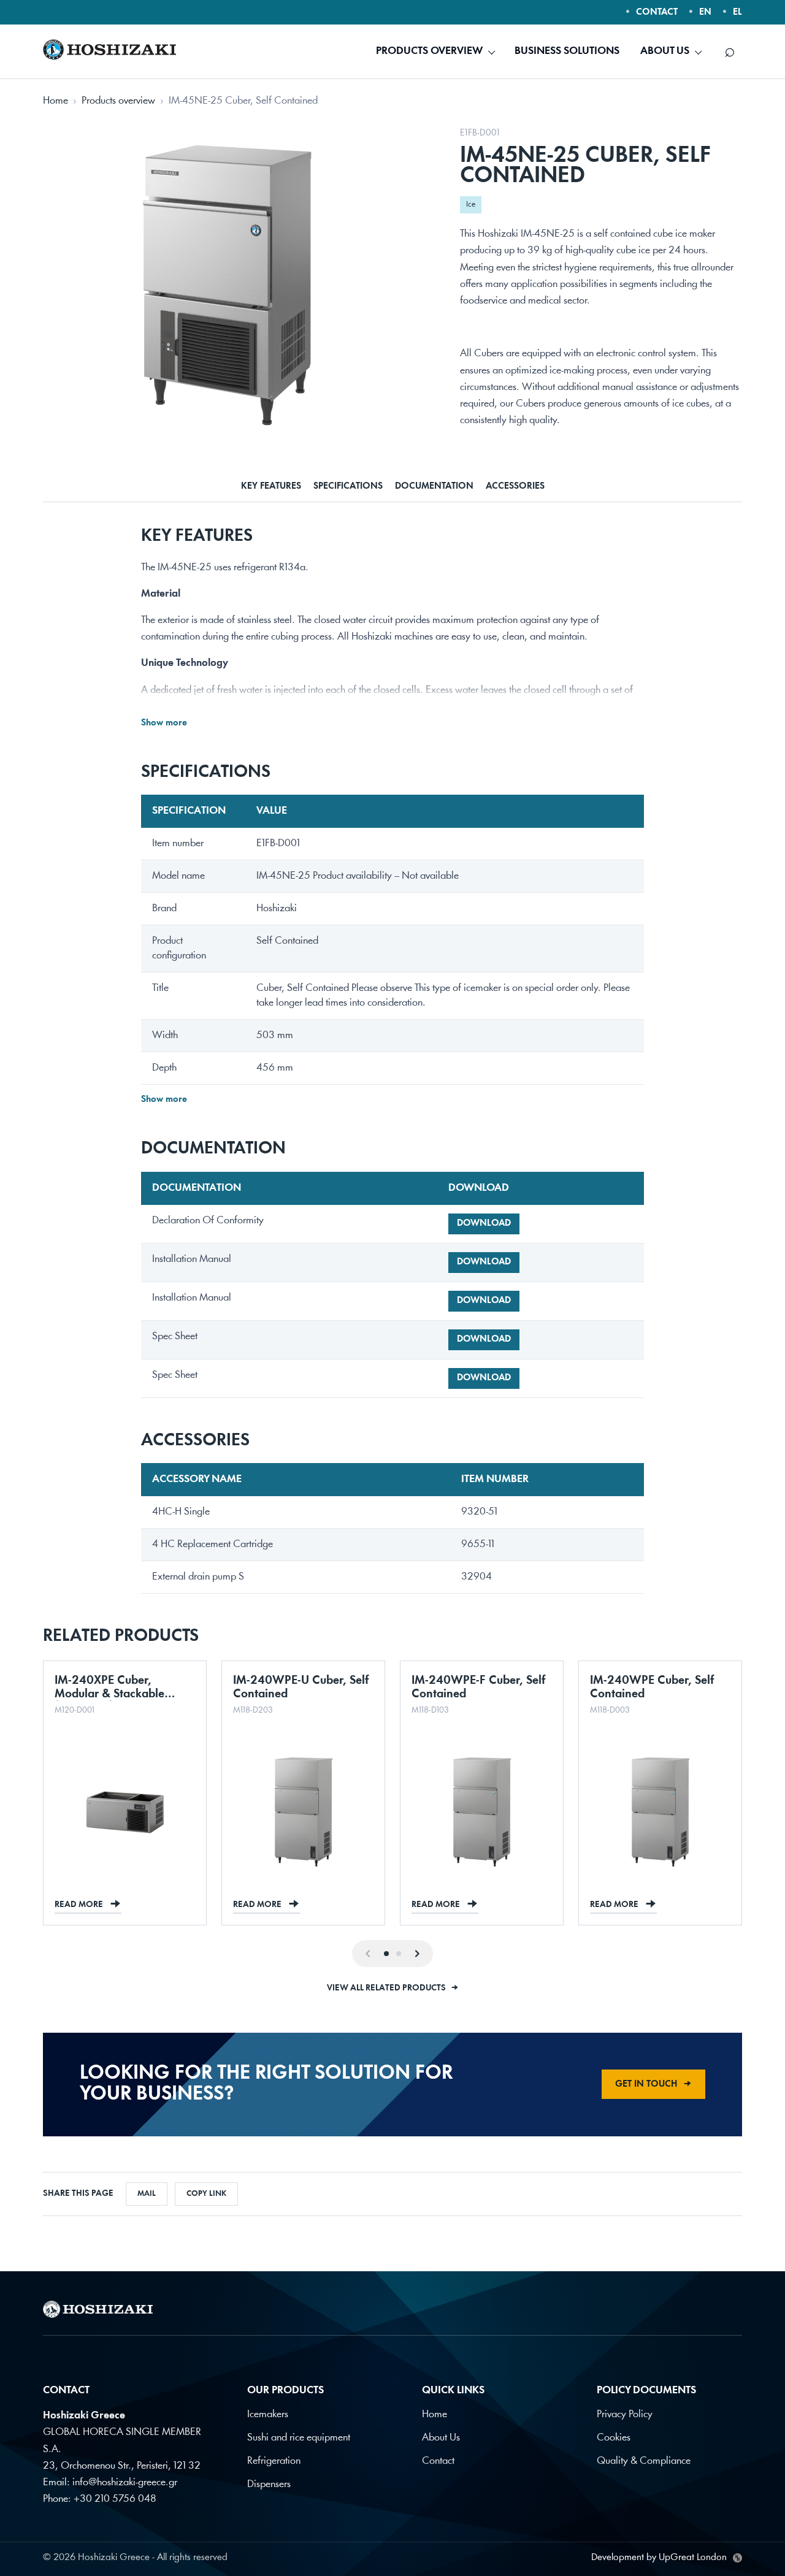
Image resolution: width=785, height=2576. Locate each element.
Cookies (614, 2438)
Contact (438, 2461)
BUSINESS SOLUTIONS (567, 51)
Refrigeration (274, 2461)
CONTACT (657, 13)
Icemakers (268, 2414)
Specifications (348, 487)
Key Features (271, 487)
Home (56, 101)
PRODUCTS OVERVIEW (429, 51)
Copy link (206, 2194)
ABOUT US (665, 51)
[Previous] (368, 1954)
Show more (164, 723)
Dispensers (269, 2484)
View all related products (393, 1988)
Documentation (434, 487)
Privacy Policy (625, 2414)
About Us (441, 2438)
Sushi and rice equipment (299, 2438)
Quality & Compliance (644, 2461)
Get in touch (653, 2085)
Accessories (515, 487)
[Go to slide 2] (399, 1954)
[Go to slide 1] (386, 1954)
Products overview (118, 101)
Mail (147, 2194)
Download (484, 1224)
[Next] (417, 1954)
